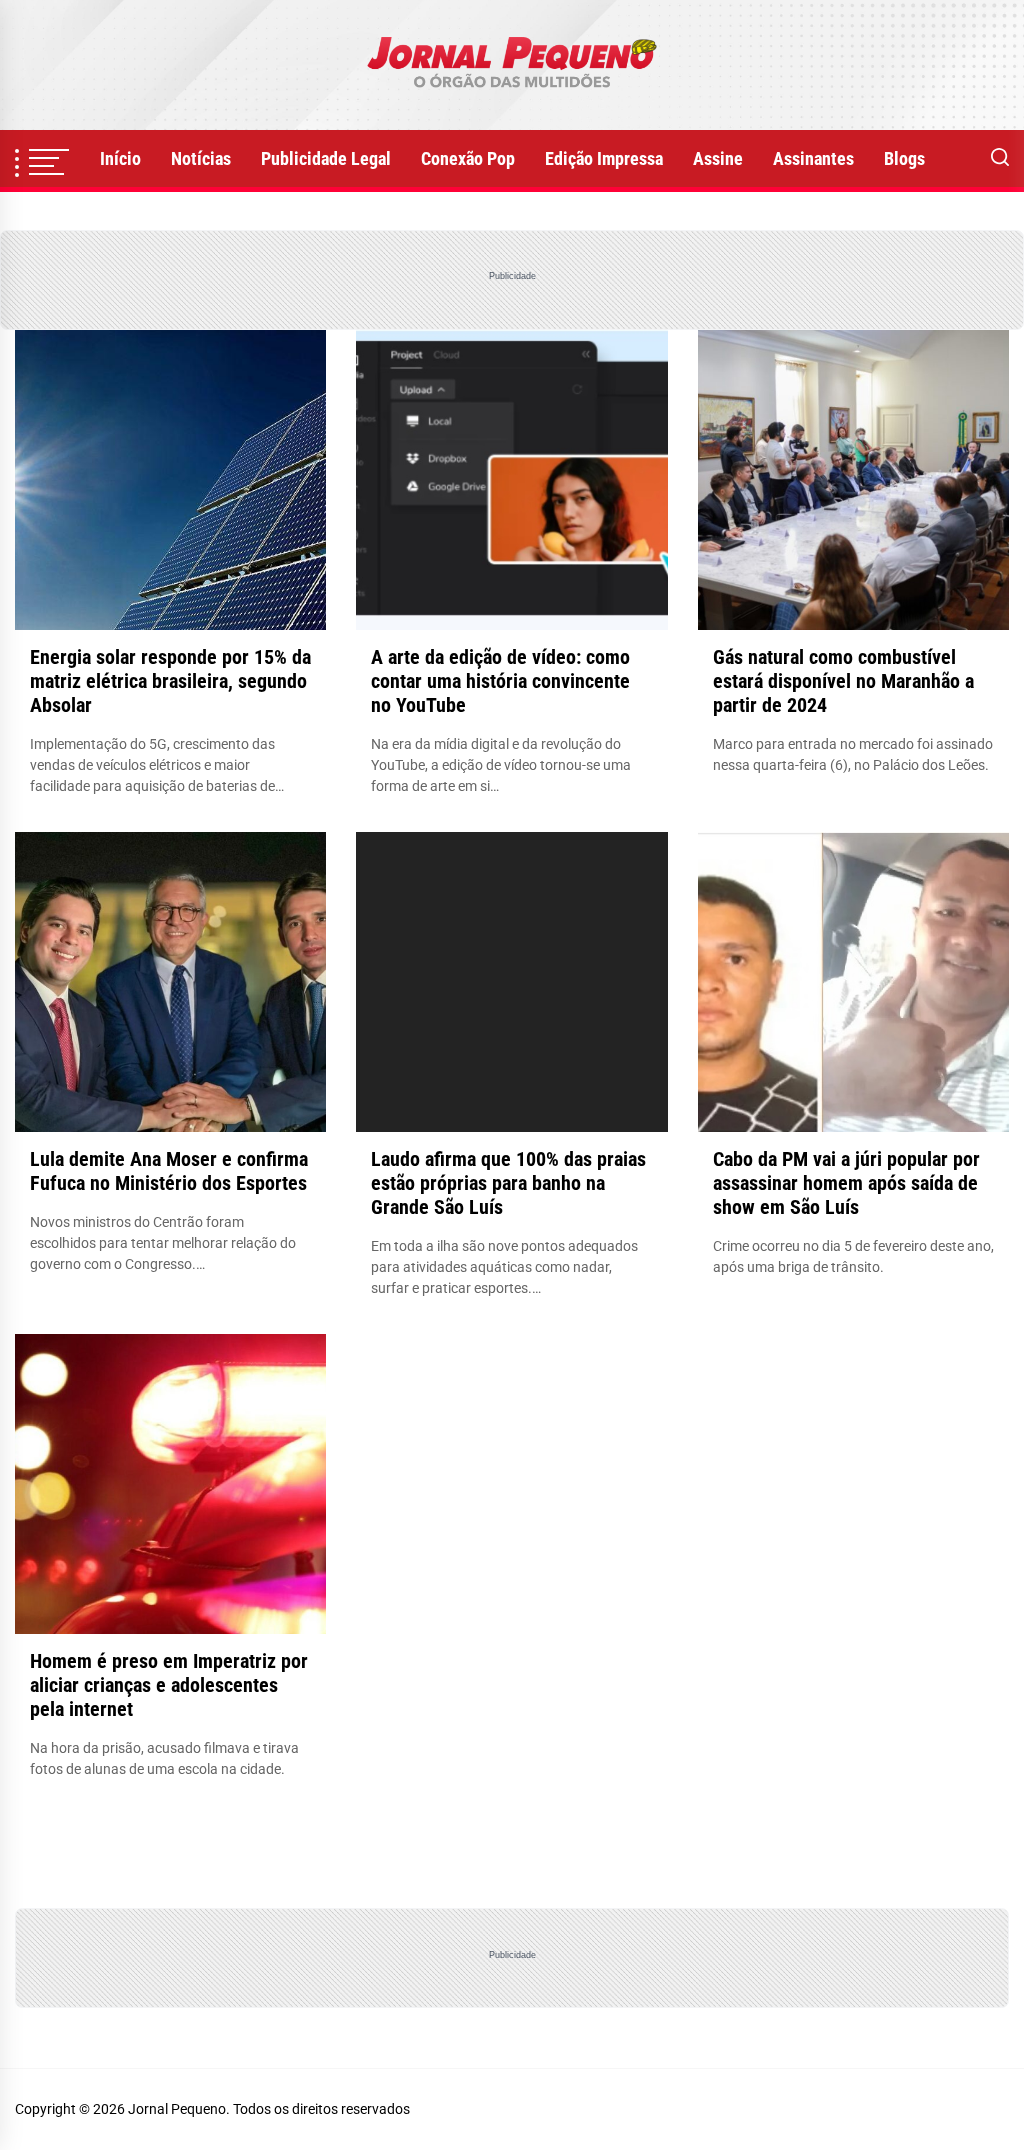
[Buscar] (1000, 159)
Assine (718, 158)
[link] (512, 65)
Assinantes (813, 158)
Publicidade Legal (326, 158)
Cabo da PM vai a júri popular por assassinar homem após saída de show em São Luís (846, 1183)
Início (120, 158)
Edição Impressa (604, 158)
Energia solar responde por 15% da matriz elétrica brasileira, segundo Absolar (170, 681)
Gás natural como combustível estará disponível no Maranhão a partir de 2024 (843, 681)
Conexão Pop (468, 158)
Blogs (904, 158)
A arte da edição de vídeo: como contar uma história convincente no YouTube (500, 681)
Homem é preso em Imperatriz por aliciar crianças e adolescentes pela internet (169, 1685)
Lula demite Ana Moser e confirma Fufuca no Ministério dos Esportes (169, 1171)
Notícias (201, 158)
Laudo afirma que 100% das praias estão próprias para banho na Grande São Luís (508, 1183)
